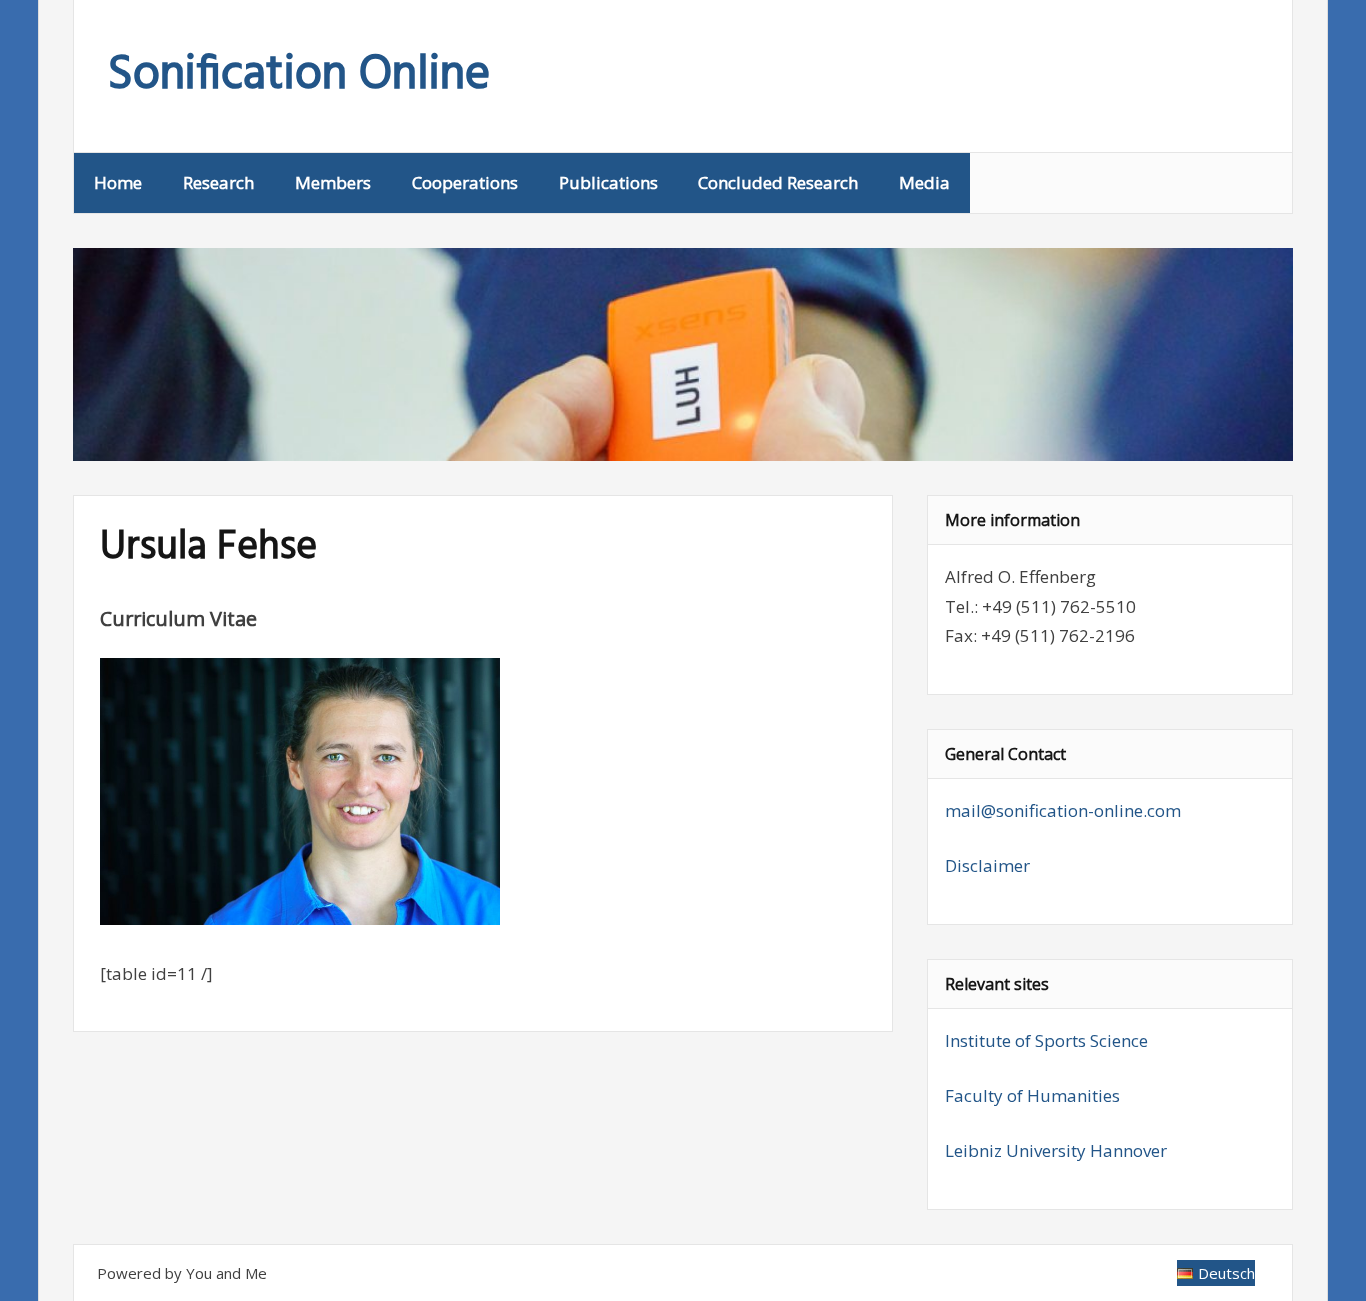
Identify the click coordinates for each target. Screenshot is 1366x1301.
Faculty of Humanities (1032, 1095)
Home (118, 182)
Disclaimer (987, 865)
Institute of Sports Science (1046, 1040)
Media (924, 182)
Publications (608, 182)
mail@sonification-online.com (1063, 810)
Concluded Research (778, 182)
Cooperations (465, 182)
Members (333, 182)
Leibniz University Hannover (1056, 1150)
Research (218, 182)
